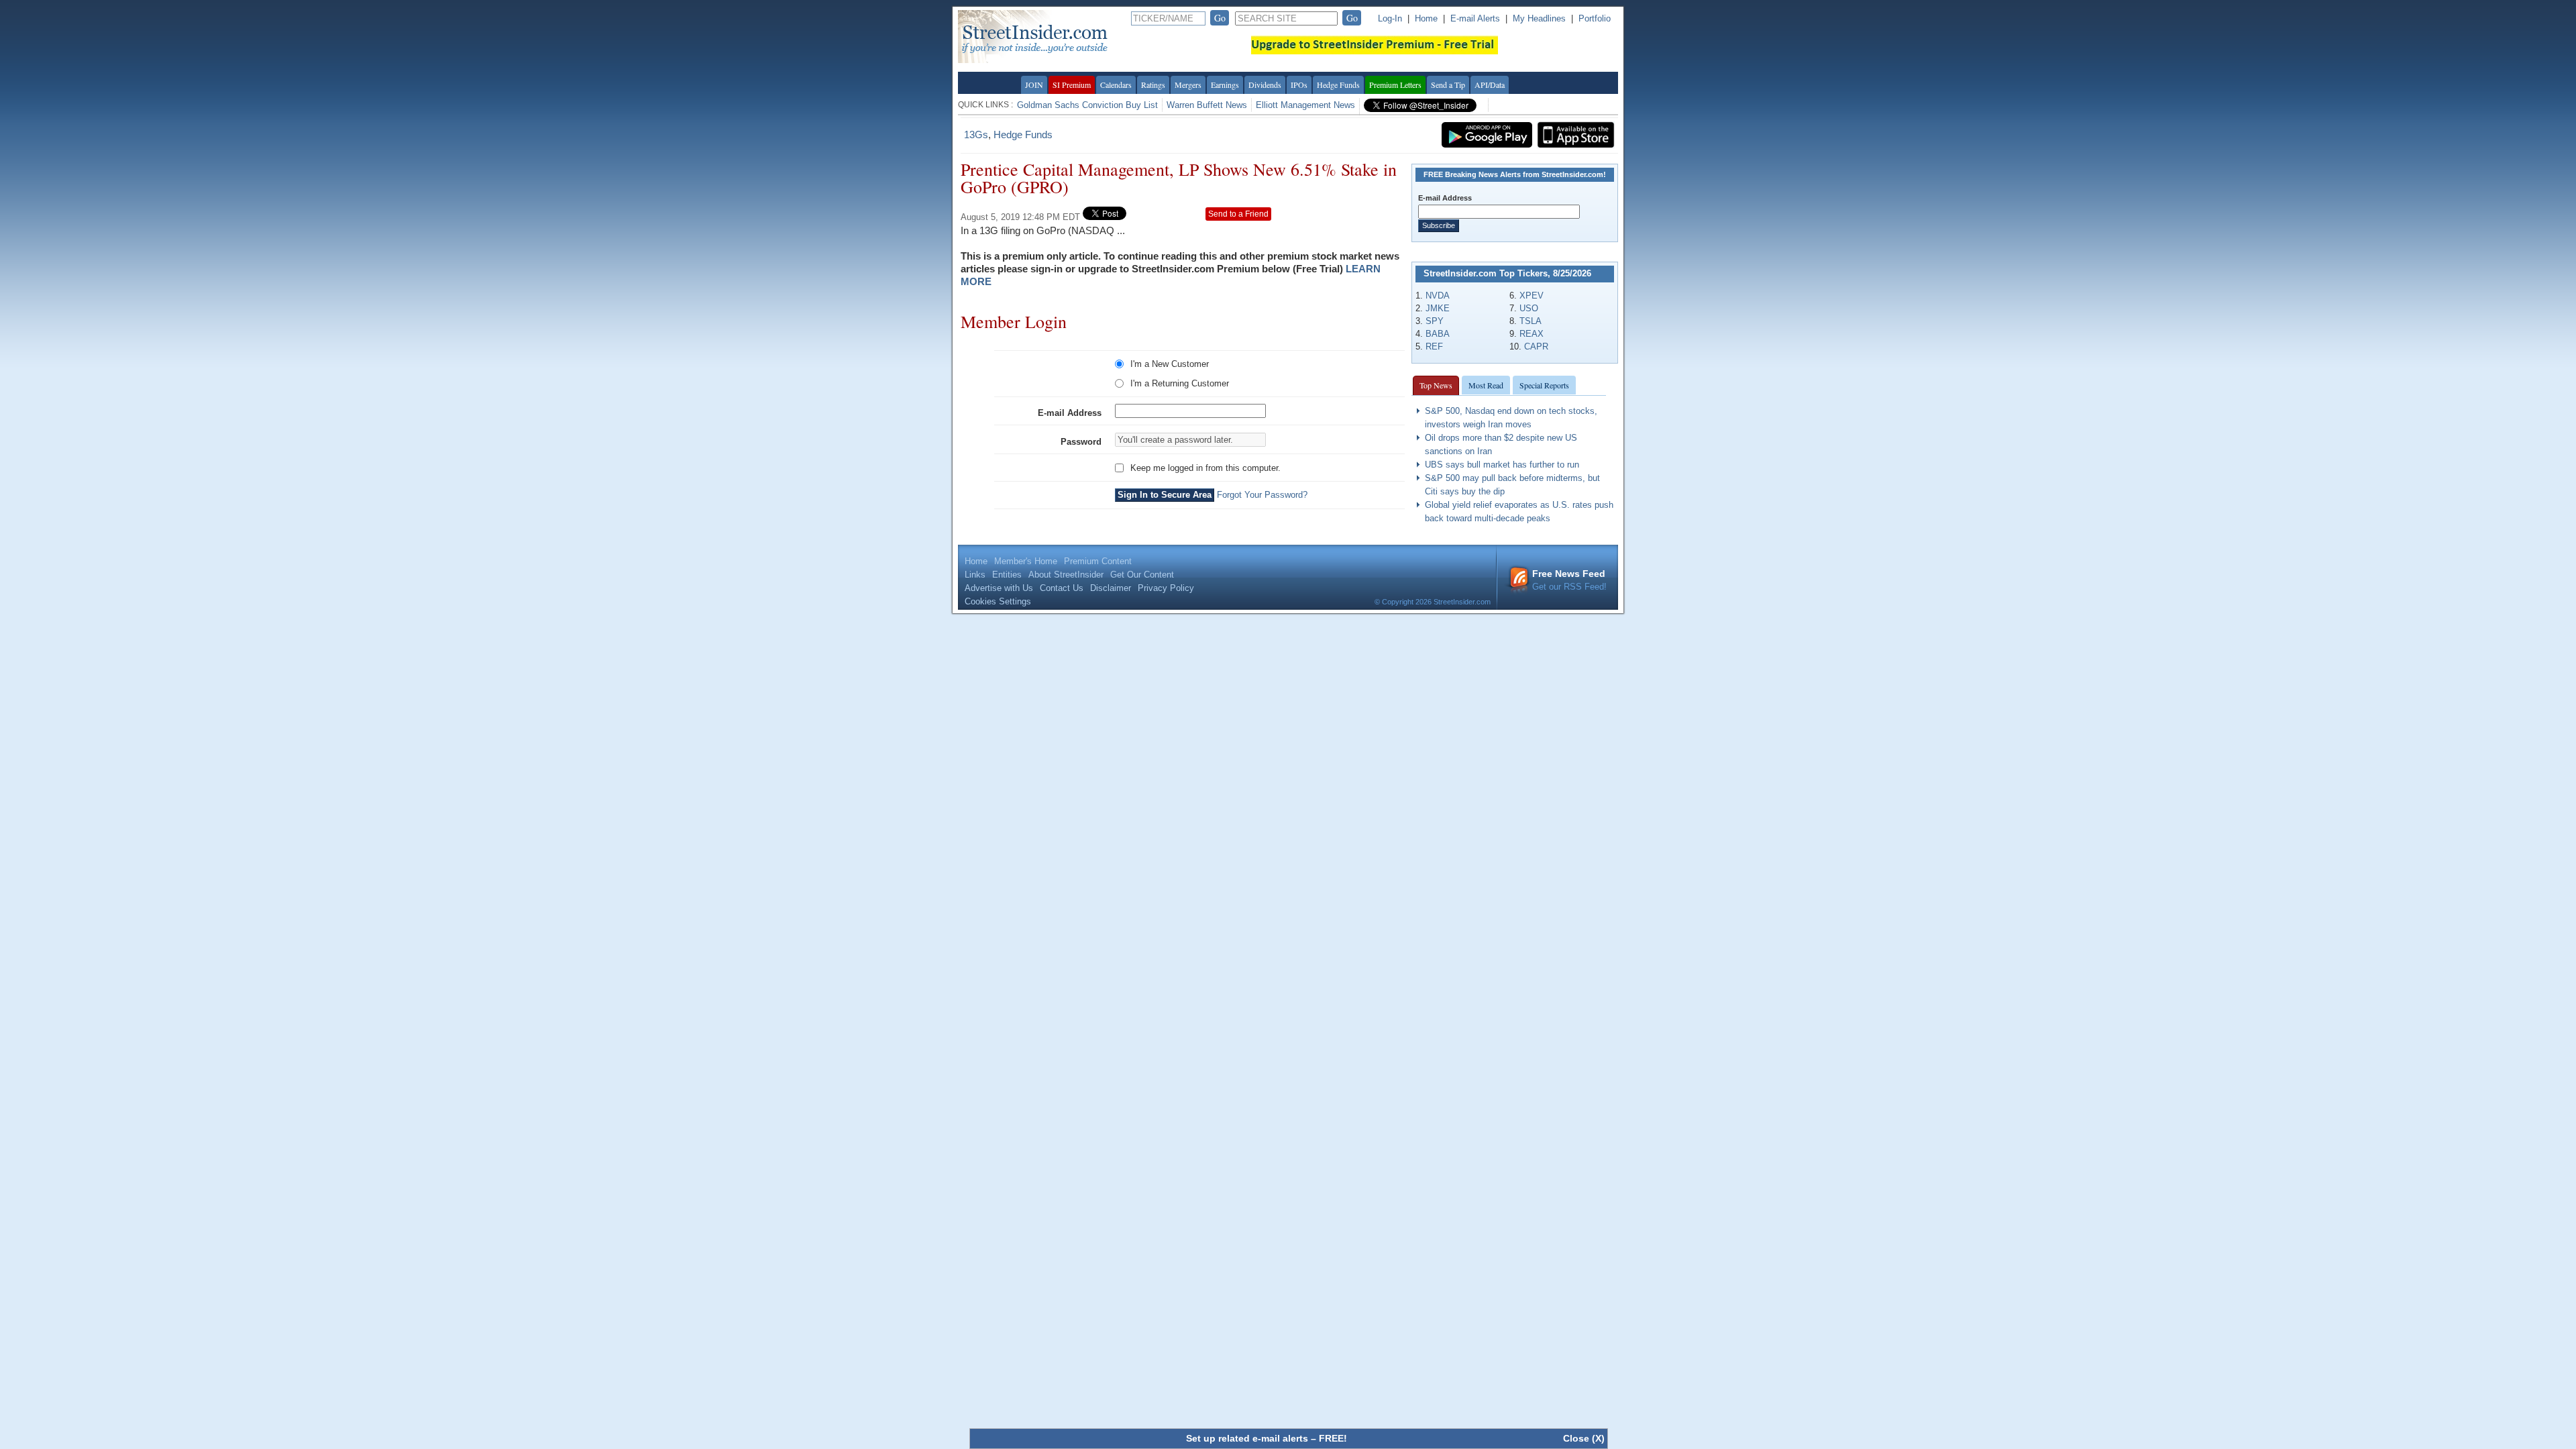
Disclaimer (1111, 588)
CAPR (1536, 346)
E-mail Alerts (1475, 18)
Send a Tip (1448, 85)
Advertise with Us (999, 588)
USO (1529, 308)
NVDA (1438, 296)
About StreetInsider (1066, 575)
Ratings (1153, 85)
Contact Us (1062, 588)
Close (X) (1584, 1438)
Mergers (1188, 85)
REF (1434, 346)
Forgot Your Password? (1262, 495)
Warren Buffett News (1207, 105)
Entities (1007, 575)
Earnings (1225, 85)
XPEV (1532, 296)
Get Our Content (1142, 575)
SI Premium (1072, 85)
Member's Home (1026, 561)
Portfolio (1595, 18)
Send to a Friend (1238, 214)
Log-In (1390, 18)
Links (975, 575)
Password (1081, 442)
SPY (1435, 321)
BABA (1438, 334)
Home (1426, 18)
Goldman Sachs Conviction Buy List (1087, 105)
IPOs (1299, 85)
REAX (1532, 334)
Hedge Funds (1338, 85)
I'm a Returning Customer (1180, 383)
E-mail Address (1070, 413)
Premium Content (1098, 561)
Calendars (1116, 85)
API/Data (1490, 85)
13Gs (976, 135)
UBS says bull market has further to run (1502, 465)
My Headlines (1539, 18)
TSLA (1531, 321)
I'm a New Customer (1170, 364)
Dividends (1265, 85)
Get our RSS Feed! (1569, 580)
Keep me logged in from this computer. (1205, 468)
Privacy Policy (1166, 588)
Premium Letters (1395, 85)
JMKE (1438, 308)
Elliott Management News (1305, 105)
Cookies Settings (998, 601)
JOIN (1034, 85)
